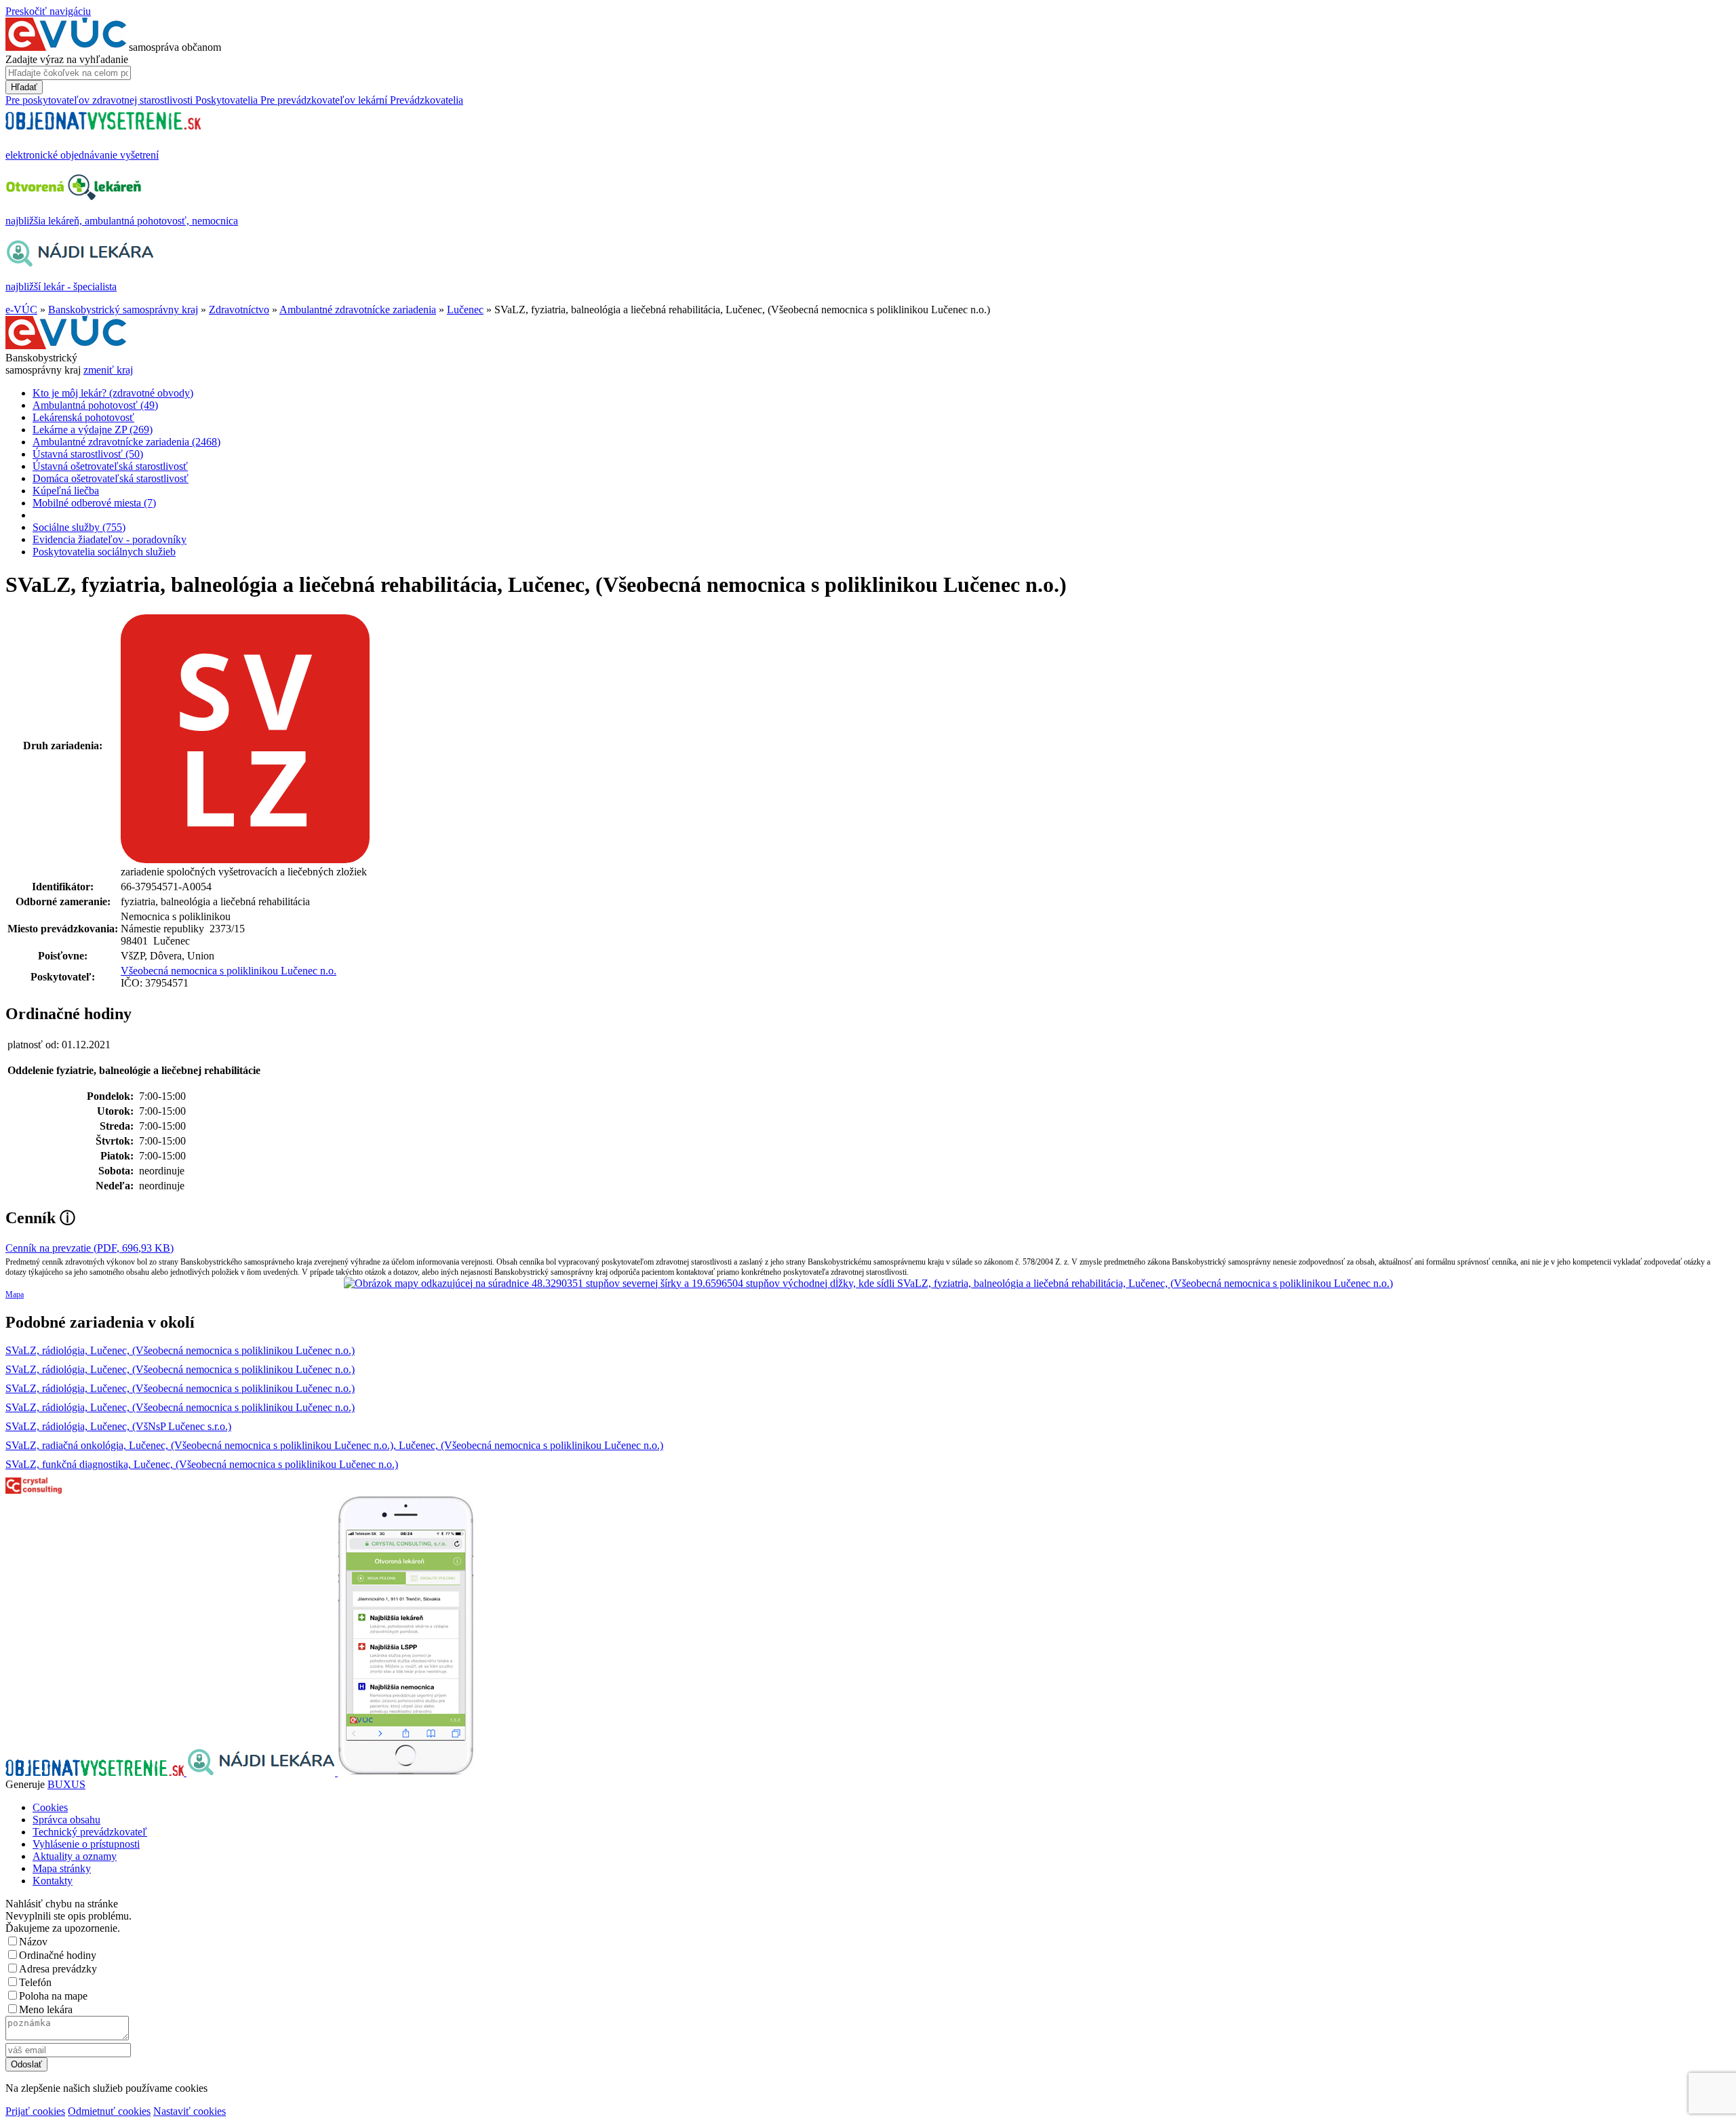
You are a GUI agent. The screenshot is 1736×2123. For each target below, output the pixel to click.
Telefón (35, 1982)
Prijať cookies (35, 2111)
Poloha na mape (53, 1996)
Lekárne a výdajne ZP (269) (93, 430)
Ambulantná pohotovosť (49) (95, 405)
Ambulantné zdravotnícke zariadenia (358, 310)
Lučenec (465, 310)
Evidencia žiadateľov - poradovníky (110, 539)
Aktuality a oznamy (75, 1856)
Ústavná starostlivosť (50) (88, 454)
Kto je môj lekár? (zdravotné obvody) (113, 393)
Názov (33, 1942)
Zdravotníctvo (239, 310)
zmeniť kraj (108, 370)
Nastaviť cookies (190, 2111)
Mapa (15, 1294)
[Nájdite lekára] (262, 1772)
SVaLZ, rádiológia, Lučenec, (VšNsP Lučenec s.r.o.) (118, 1426)
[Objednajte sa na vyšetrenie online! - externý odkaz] (96, 1772)
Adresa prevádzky (58, 1969)
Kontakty (53, 1881)
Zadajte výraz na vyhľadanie (67, 59)
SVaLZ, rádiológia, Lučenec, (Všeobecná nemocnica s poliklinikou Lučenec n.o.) (180, 1350)
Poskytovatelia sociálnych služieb (104, 552)
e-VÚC (21, 310)
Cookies (50, 1807)
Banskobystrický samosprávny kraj (123, 310)
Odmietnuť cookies (109, 2111)
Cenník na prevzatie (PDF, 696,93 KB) (90, 1248)
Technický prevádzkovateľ (90, 1832)
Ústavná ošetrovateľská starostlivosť (110, 466)
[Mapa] (868, 1284)
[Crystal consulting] (34, 1490)
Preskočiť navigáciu (48, 11)
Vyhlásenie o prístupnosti (86, 1844)
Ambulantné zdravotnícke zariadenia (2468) (126, 442)
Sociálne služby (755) (79, 527)
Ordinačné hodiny (58, 1955)
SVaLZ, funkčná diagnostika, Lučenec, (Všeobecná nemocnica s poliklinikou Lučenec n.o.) (202, 1464)
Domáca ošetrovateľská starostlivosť (111, 478)
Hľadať (24, 87)
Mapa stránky (62, 1868)
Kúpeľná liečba (66, 491)
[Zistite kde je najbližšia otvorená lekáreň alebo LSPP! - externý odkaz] (406, 1772)
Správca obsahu (66, 1820)
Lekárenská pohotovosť (83, 417)
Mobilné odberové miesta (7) (94, 503)
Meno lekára (46, 2009)
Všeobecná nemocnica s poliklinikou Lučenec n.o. (229, 971)
